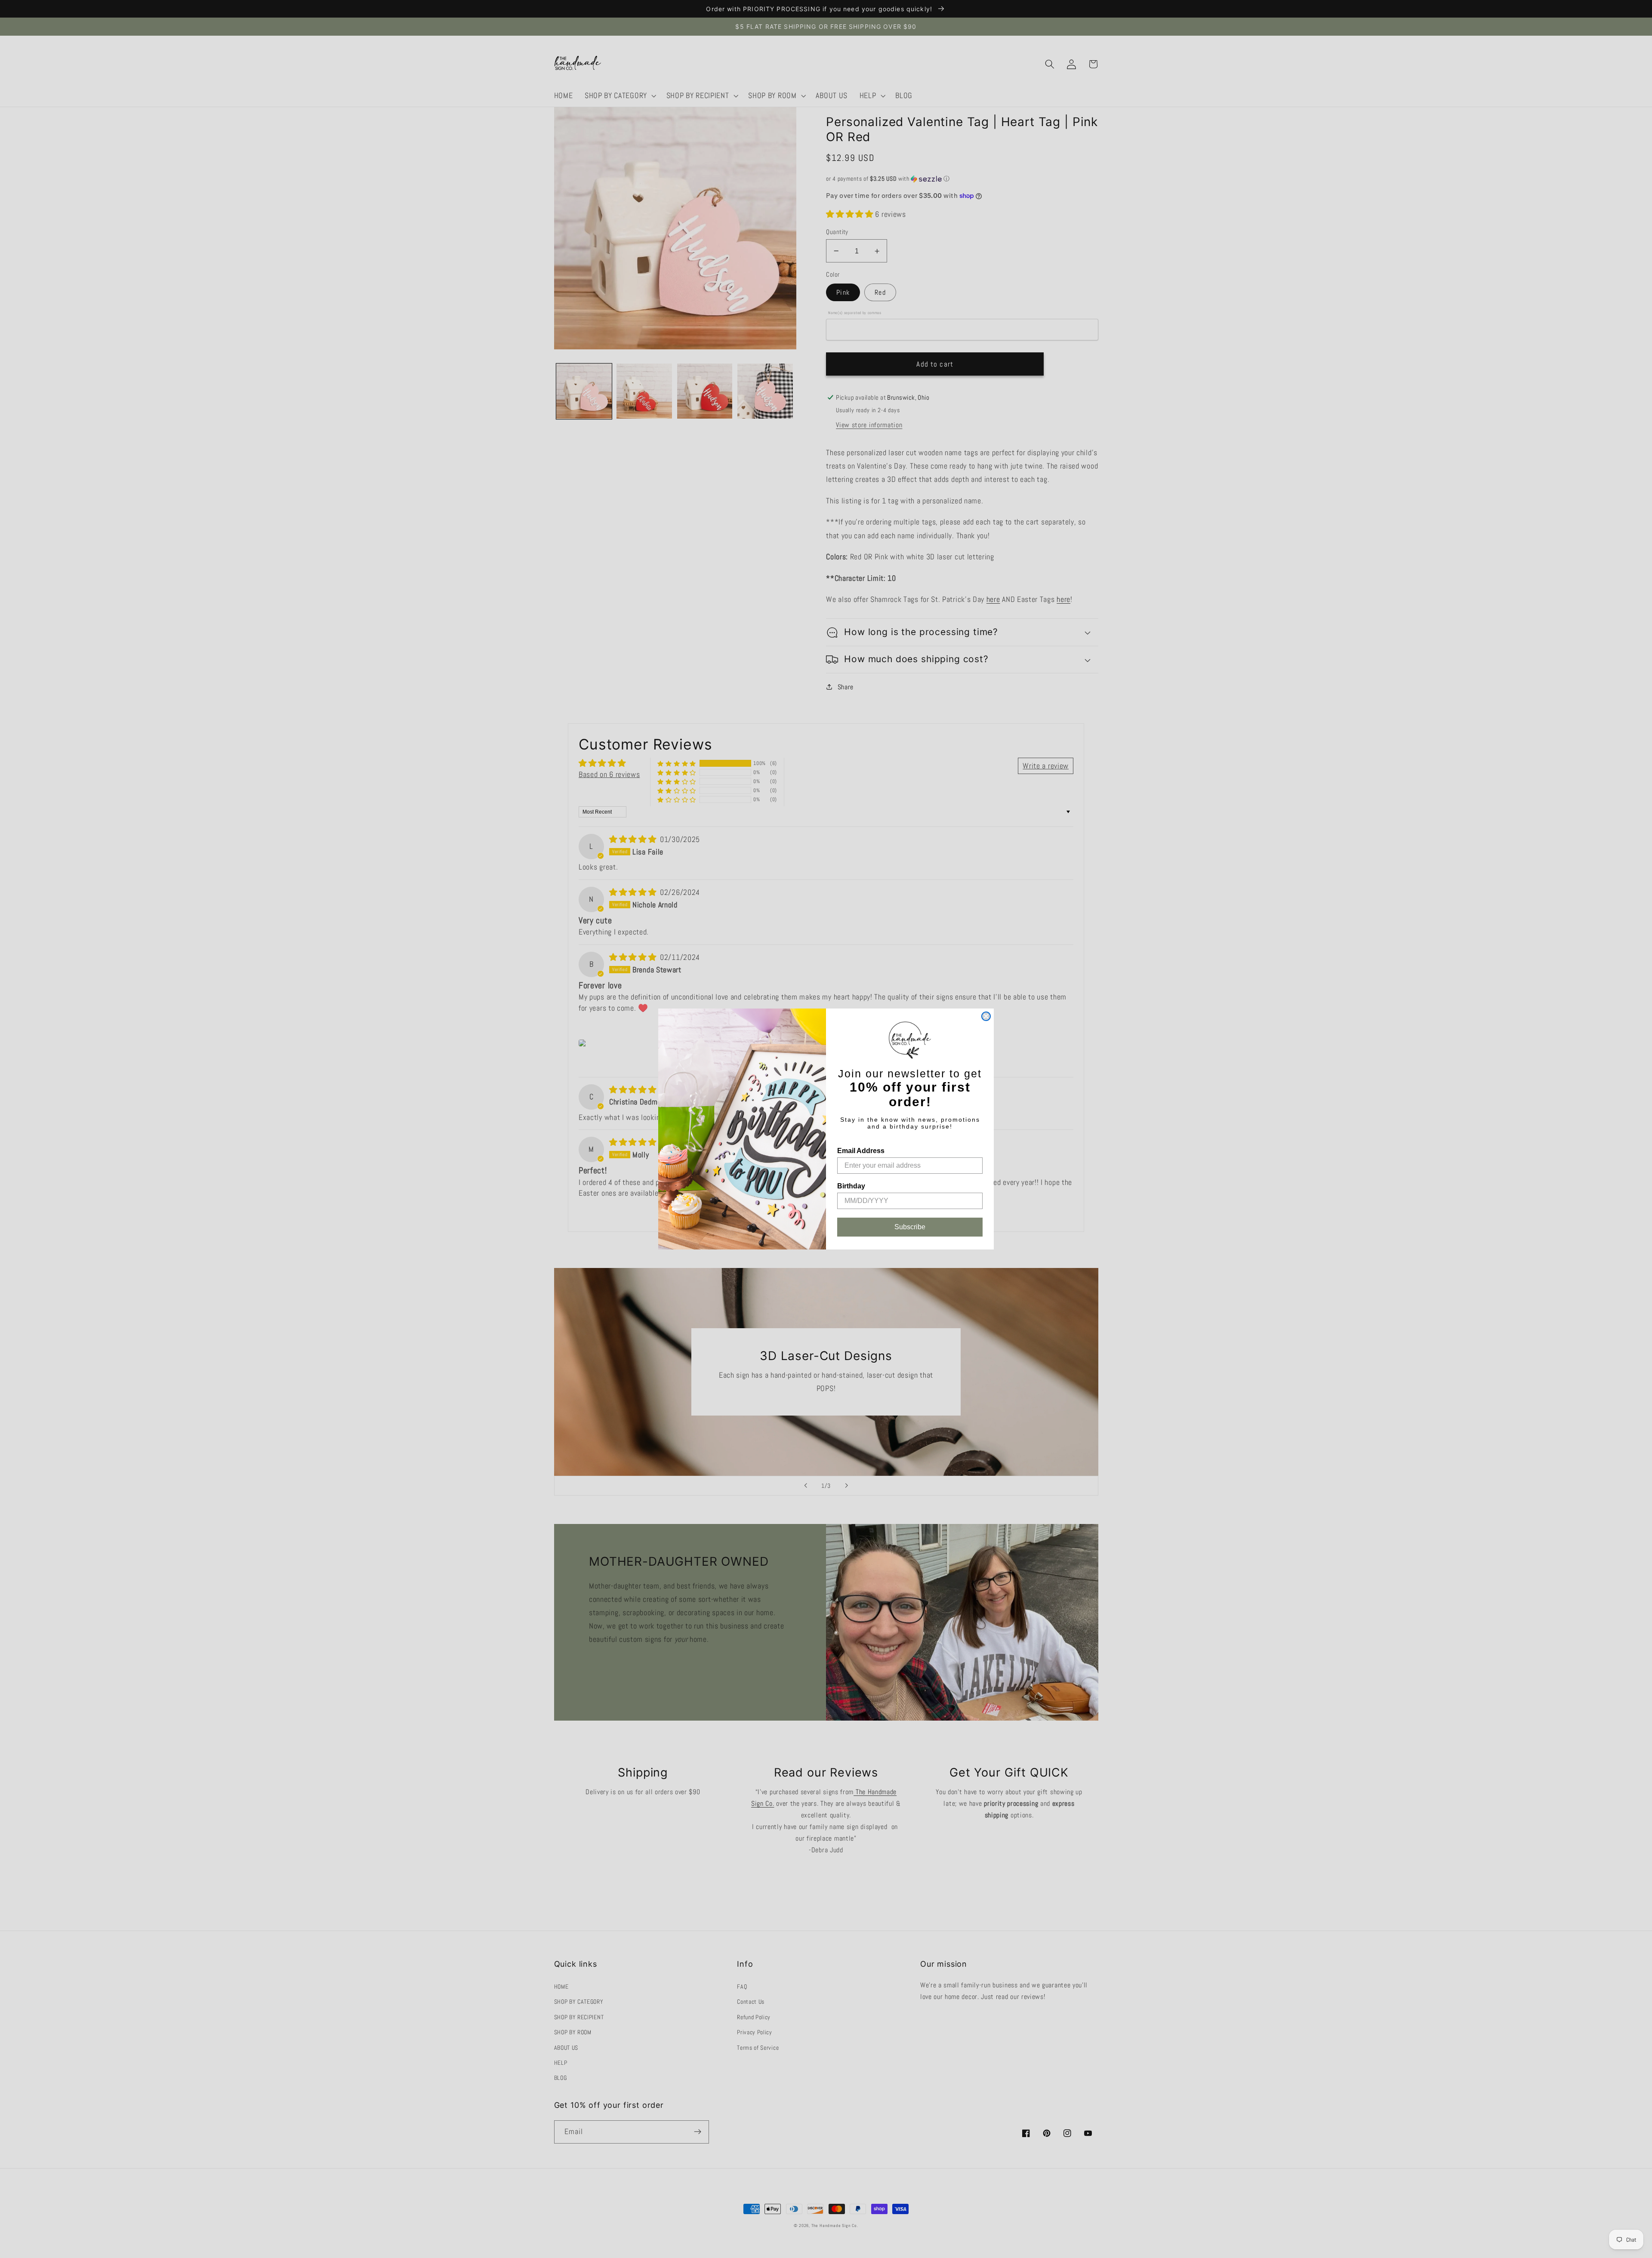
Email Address (861, 1151)
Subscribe (910, 1227)
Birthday (851, 1186)
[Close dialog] (986, 1016)
